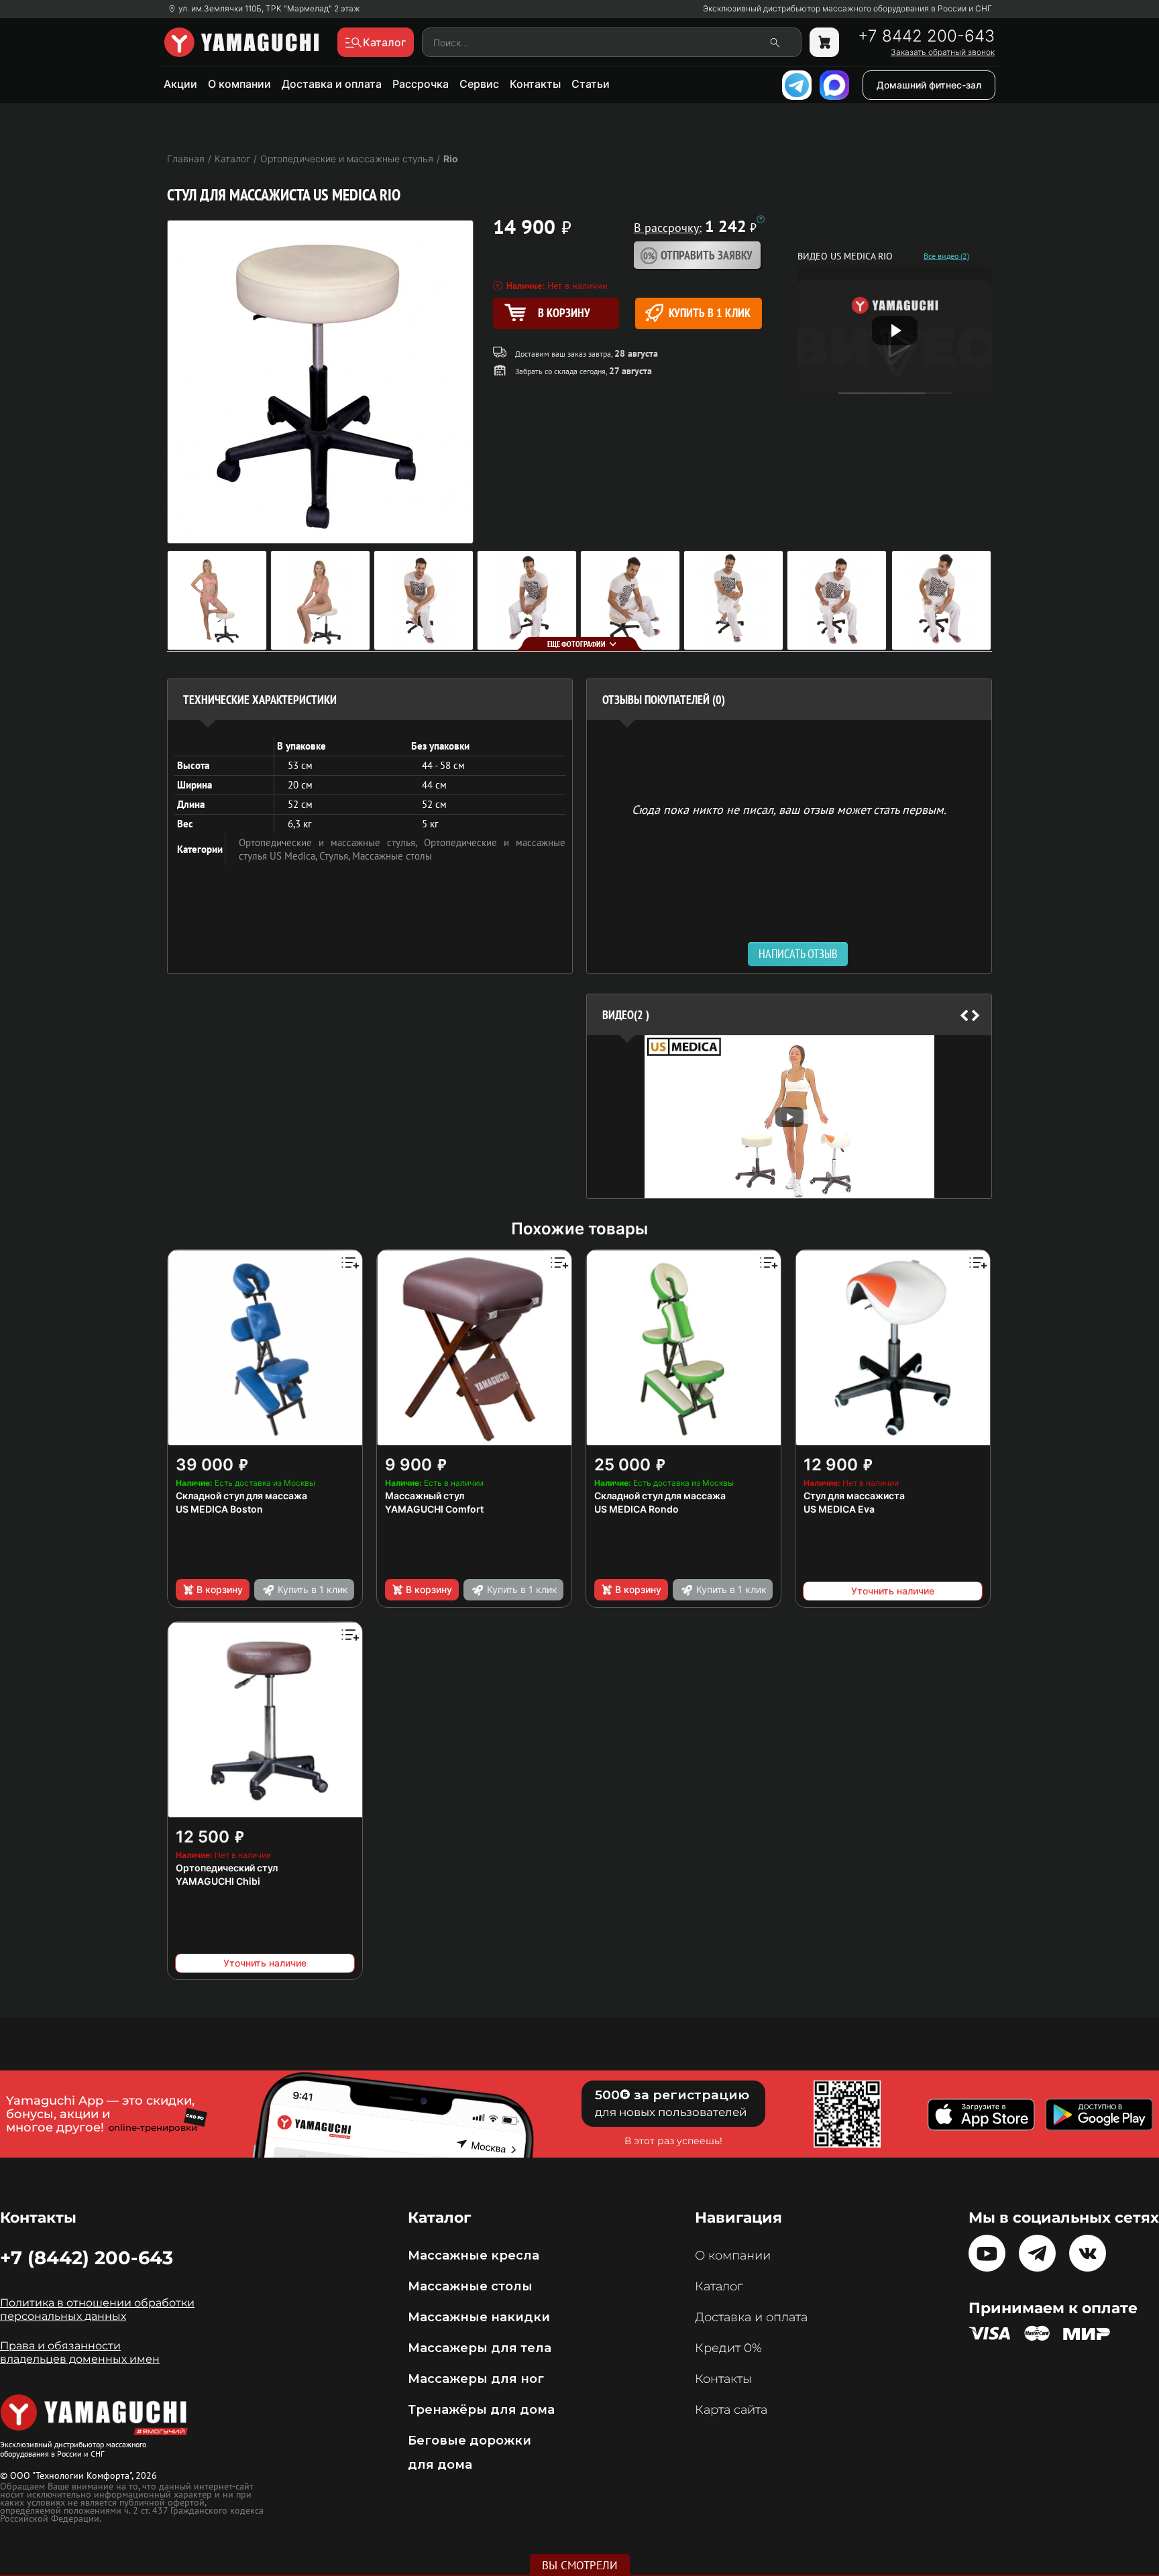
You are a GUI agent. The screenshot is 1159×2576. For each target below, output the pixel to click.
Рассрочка (421, 84)
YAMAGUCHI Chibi (218, 1881)
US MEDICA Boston (219, 1509)
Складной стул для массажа (241, 1496)
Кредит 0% (728, 2348)
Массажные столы (392, 856)
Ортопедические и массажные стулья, (331, 842)
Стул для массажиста (854, 1496)
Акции (180, 84)
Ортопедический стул (227, 1868)
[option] (789, 1117)
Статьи (591, 84)
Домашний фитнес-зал (929, 85)
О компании (239, 84)
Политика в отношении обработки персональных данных (97, 2309)
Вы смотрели (580, 2565)
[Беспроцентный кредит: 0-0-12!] (761, 219)
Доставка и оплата (332, 84)
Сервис (479, 84)
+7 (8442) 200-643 (87, 2258)
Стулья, (336, 856)
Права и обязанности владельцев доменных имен (80, 2352)
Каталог (719, 2286)
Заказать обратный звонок (943, 52)
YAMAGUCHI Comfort (434, 1509)
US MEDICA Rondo (637, 1509)
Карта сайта (731, 2410)
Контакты (535, 84)
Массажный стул (425, 1496)
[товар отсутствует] (824, 42)
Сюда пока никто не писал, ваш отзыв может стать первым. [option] (789, 809)
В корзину (220, 1589)
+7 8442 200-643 (926, 36)
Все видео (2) (946, 256)
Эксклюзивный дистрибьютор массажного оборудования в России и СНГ (847, 9)
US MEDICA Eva (839, 1509)
